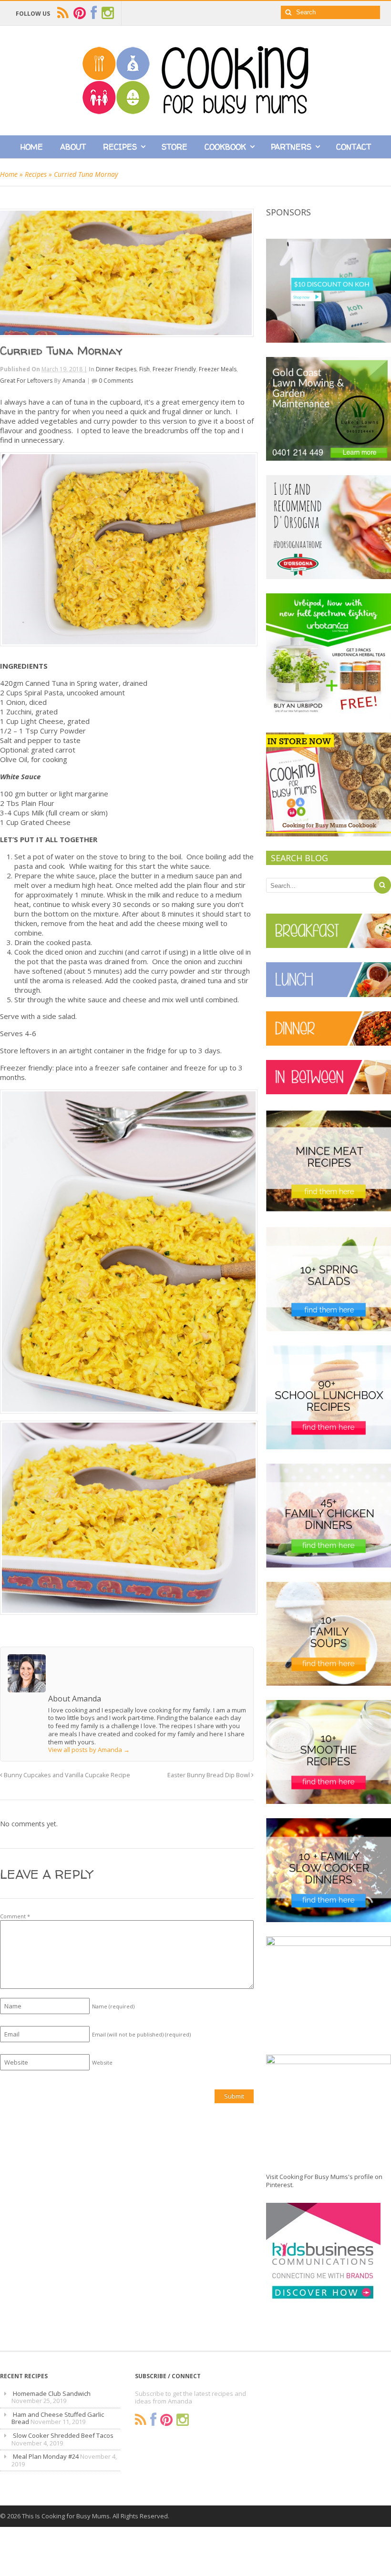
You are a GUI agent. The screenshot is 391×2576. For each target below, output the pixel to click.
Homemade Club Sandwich (52, 2393)
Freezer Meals (218, 369)
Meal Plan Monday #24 (46, 2456)
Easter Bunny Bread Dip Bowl (209, 1775)
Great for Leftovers (26, 381)
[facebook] (94, 13)
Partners (291, 147)
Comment (15, 1916)
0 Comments (116, 381)
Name (113, 2006)
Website (102, 2062)
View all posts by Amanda (89, 1750)
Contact (354, 147)
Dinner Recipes (116, 369)
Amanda (74, 381)
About (73, 147)
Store (175, 147)
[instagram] (108, 13)
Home (32, 147)
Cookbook (225, 147)
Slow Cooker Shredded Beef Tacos (63, 2435)
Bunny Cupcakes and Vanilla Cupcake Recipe (66, 1775)
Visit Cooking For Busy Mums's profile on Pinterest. (324, 2181)
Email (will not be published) (141, 2034)
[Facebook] (153, 2420)
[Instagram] (183, 2420)
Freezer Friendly (174, 369)
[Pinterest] (166, 2420)
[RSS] (141, 2420)
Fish (144, 369)
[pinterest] (80, 13)
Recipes (120, 147)
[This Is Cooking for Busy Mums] (195, 112)
